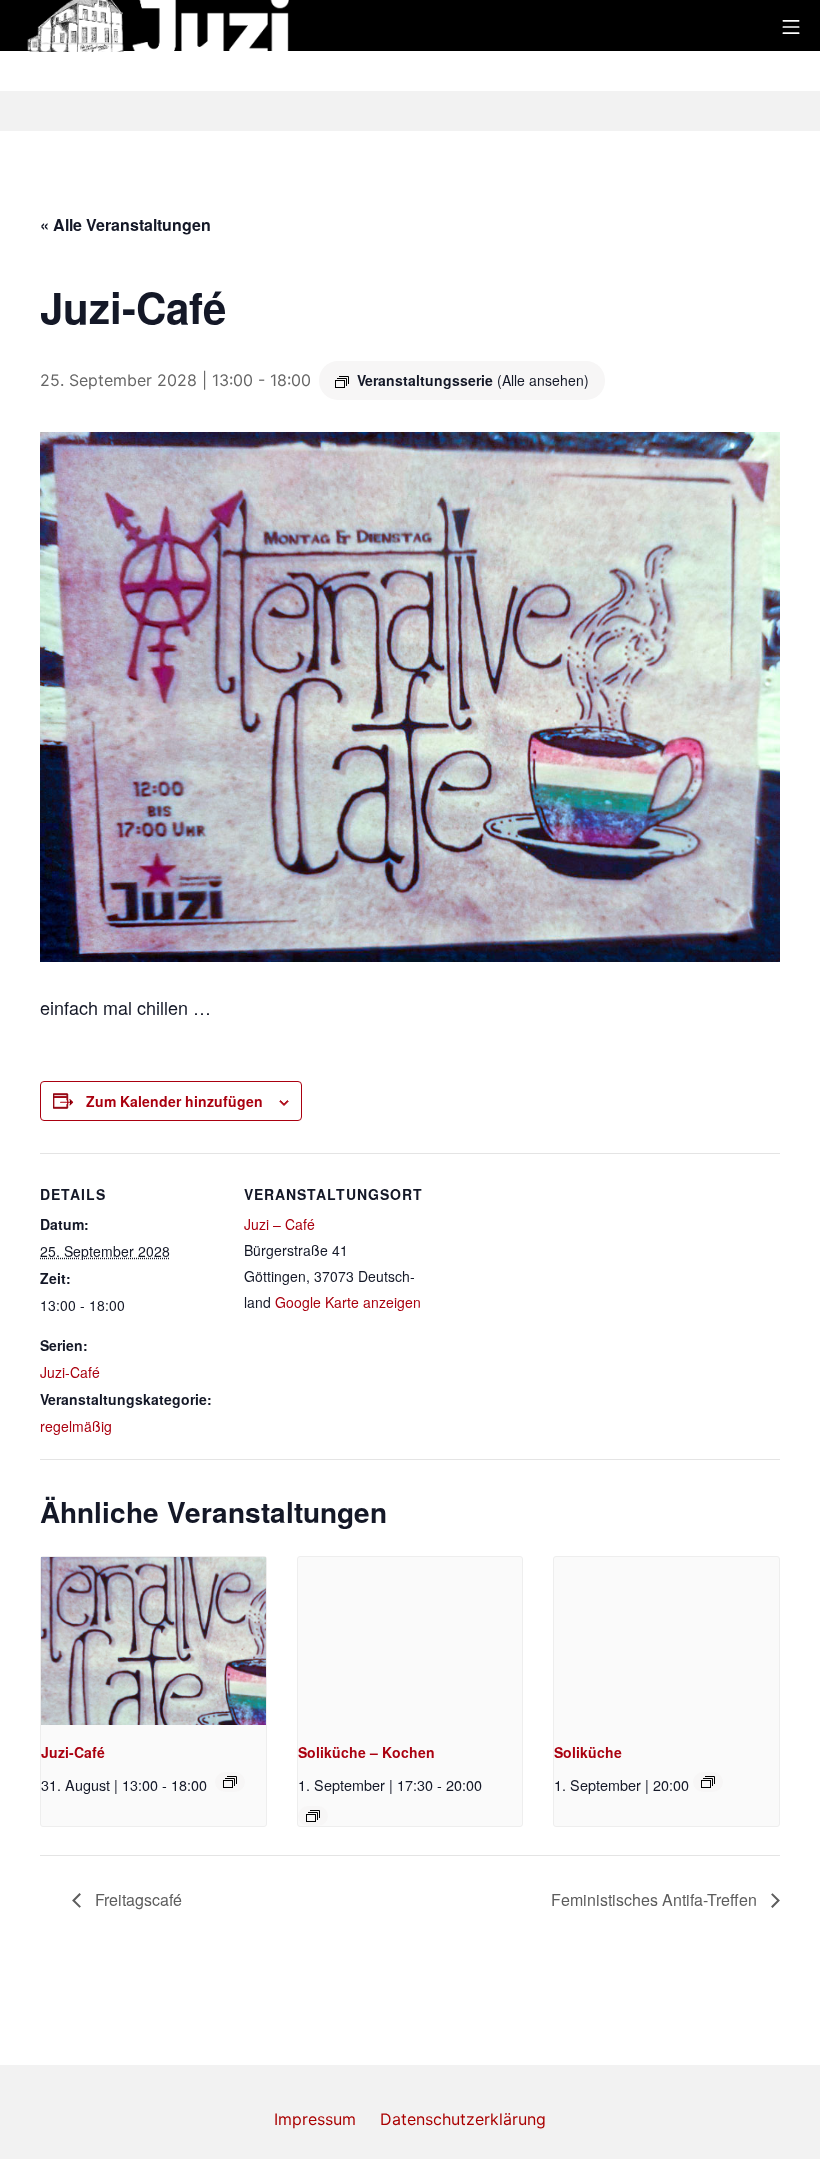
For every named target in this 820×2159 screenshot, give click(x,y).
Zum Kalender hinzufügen (174, 1101)
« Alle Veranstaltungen (125, 224)
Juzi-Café (70, 1372)
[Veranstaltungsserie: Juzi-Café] (230, 1782)
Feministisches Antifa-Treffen (656, 1899)
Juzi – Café (279, 1224)
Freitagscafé (136, 1899)
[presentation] (153, 1641)
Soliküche (588, 1752)
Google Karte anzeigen (348, 1302)
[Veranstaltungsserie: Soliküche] (313, 1816)
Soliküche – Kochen (366, 1752)
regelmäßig (76, 1426)
